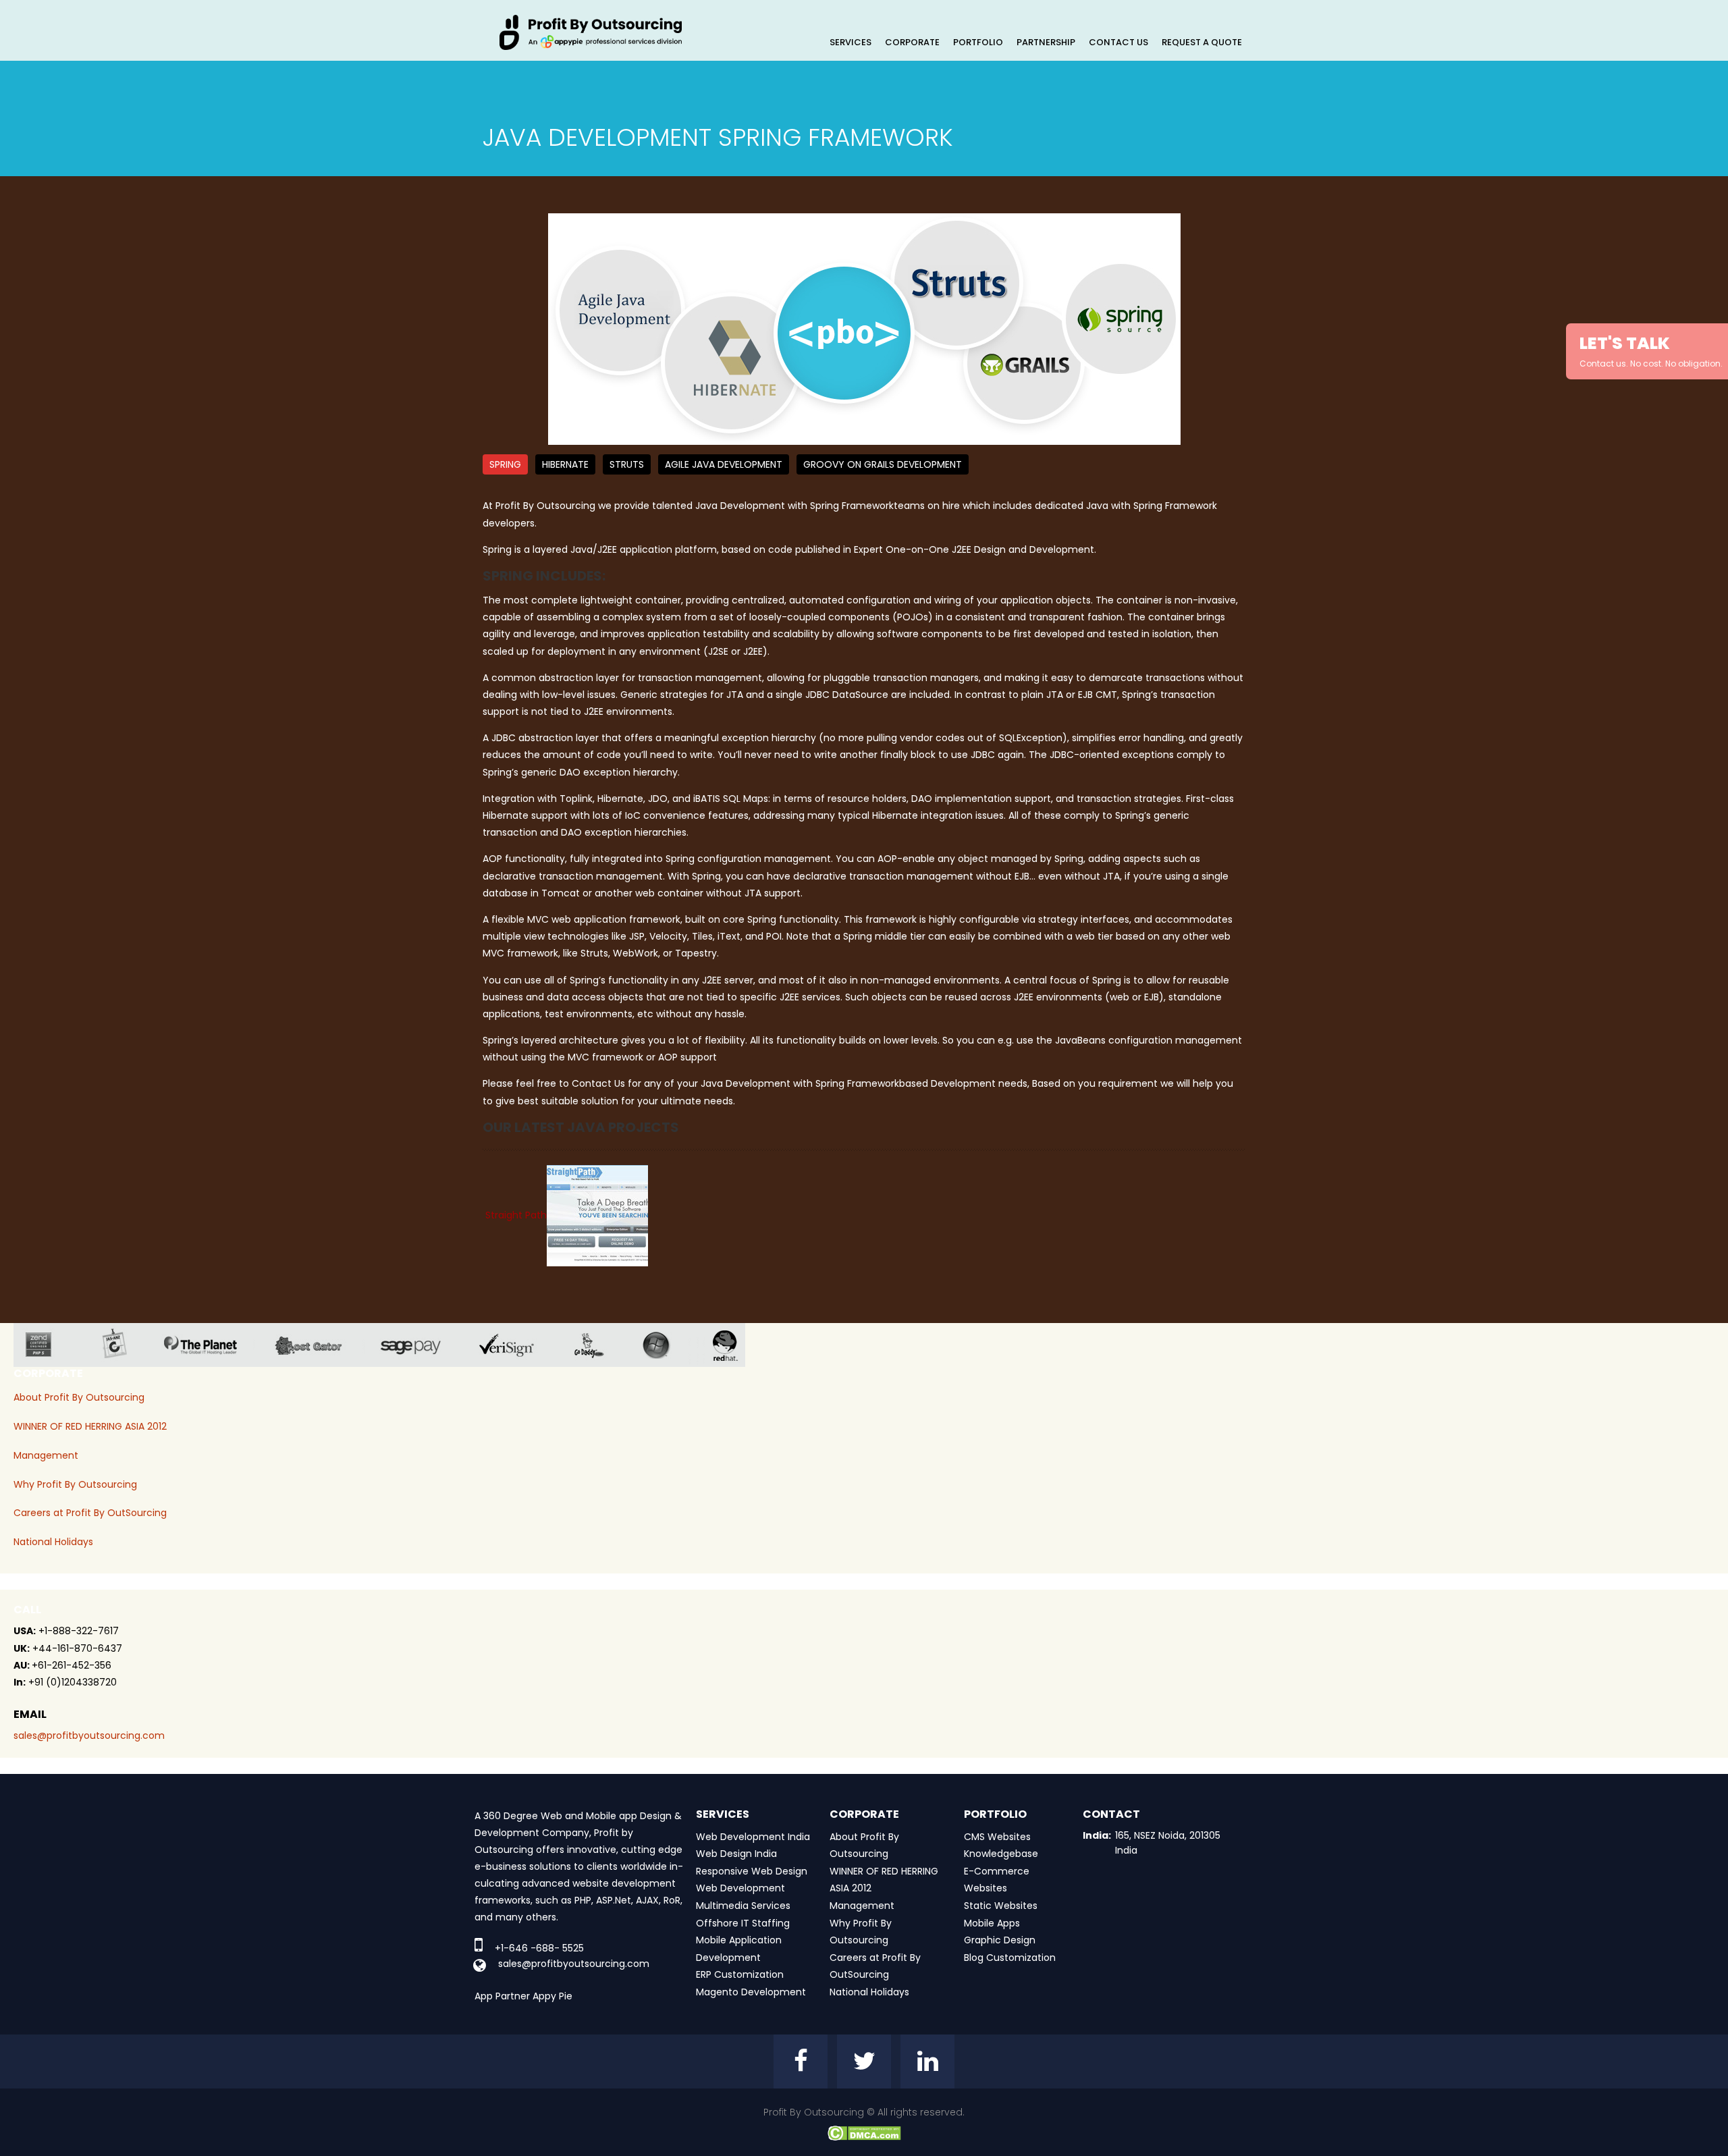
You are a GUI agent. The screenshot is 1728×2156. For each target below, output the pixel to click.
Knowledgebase (1001, 1854)
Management (46, 1455)
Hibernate (565, 464)
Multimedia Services (743, 1906)
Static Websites (1001, 1906)
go (599, 1345)
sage (421, 1345)
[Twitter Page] (864, 2061)
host (319, 1345)
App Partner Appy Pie (523, 1996)
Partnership (1046, 42)
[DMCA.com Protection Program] (864, 2132)
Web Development (740, 1888)
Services (850, 42)
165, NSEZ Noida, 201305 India (1168, 1843)
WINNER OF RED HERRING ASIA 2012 (90, 1426)
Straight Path (516, 1215)
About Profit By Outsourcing (79, 1397)
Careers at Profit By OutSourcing (90, 1513)
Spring (505, 464)
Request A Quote (1202, 42)
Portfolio (978, 42)
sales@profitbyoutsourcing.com (89, 1735)
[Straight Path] (597, 1215)
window (666, 1345)
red (734, 1345)
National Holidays (53, 1542)
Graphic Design (1000, 1940)
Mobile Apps (992, 1923)
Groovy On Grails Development (883, 464)
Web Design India (736, 1854)
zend (49, 1345)
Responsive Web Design (752, 1871)
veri (517, 1345)
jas (120, 1345)
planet (211, 1345)
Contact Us (1118, 42)
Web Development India (753, 1837)
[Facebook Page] (801, 2061)
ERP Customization (740, 1974)
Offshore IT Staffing (743, 1923)
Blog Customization (1010, 1958)
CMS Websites (997, 1837)
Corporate (912, 42)
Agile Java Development (724, 464)
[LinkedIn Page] (927, 2061)
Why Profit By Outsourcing (75, 1484)
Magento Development (751, 1992)
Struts (627, 464)
